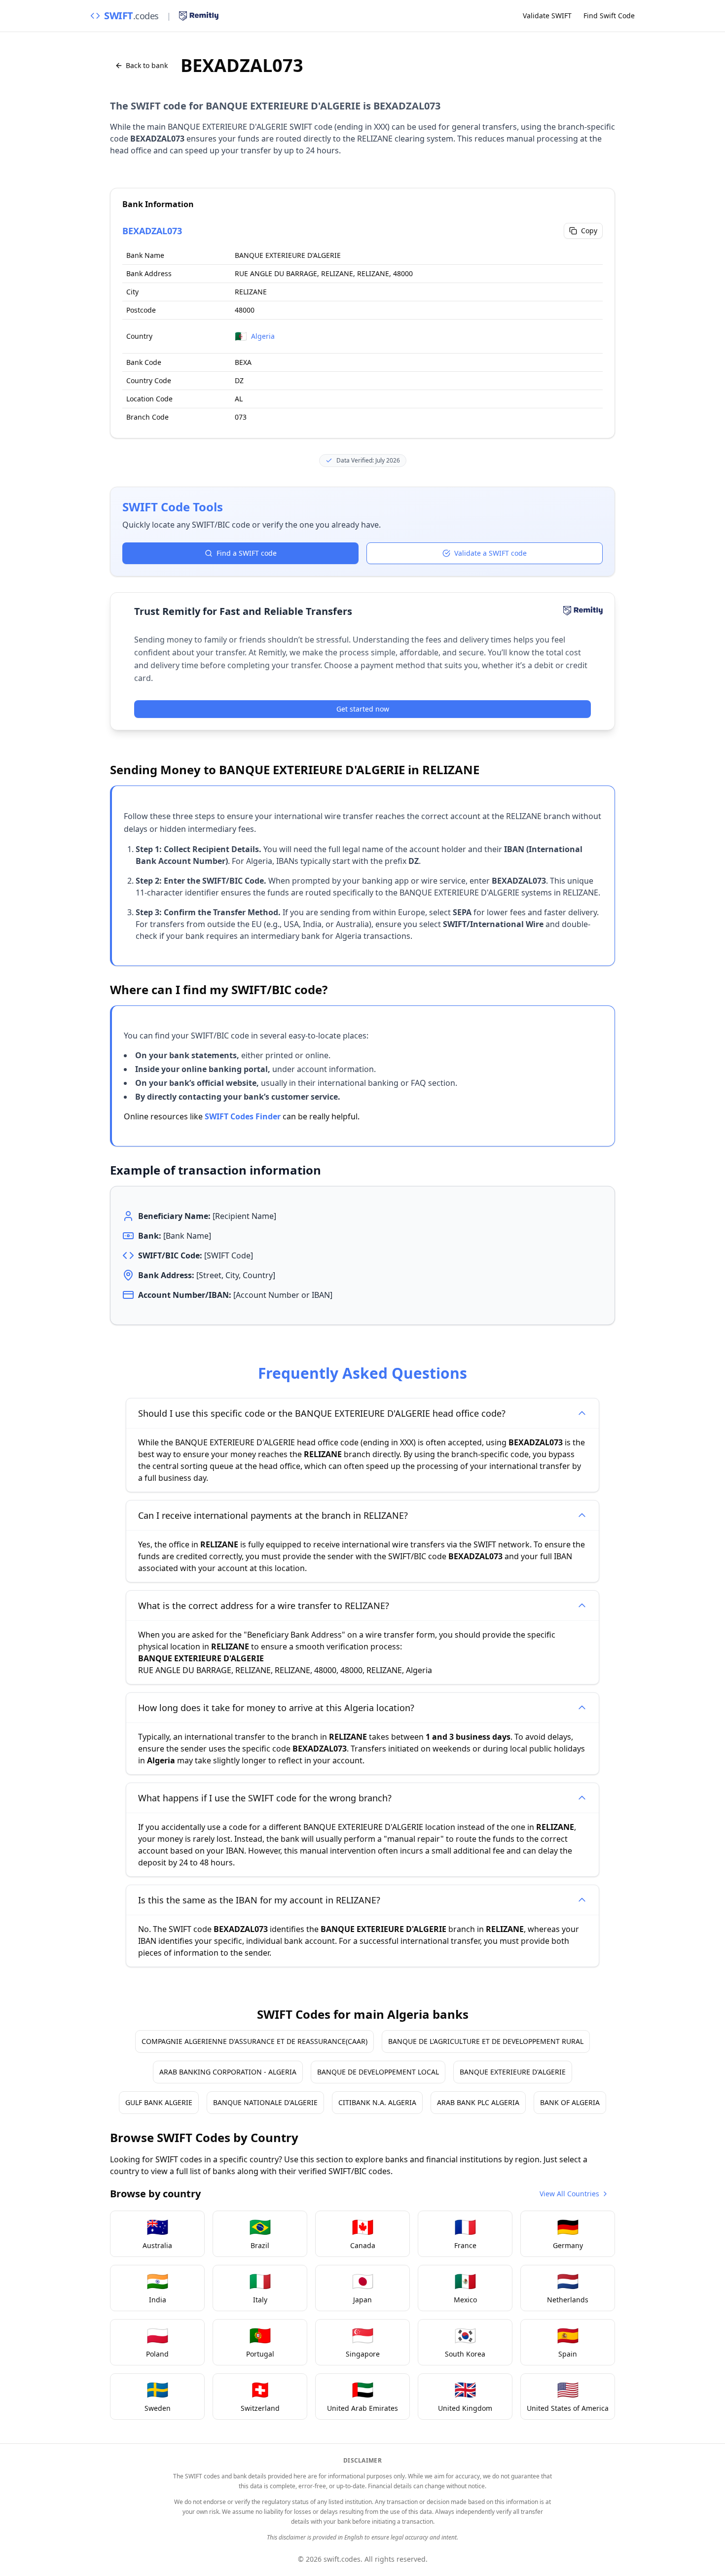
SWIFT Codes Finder (243, 1116)
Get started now (363, 709)
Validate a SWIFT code (490, 553)
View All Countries (569, 2194)
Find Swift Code (609, 16)
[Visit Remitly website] (199, 16)
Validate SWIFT (547, 16)
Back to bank (147, 65)
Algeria (263, 336)
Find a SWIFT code (247, 553)
